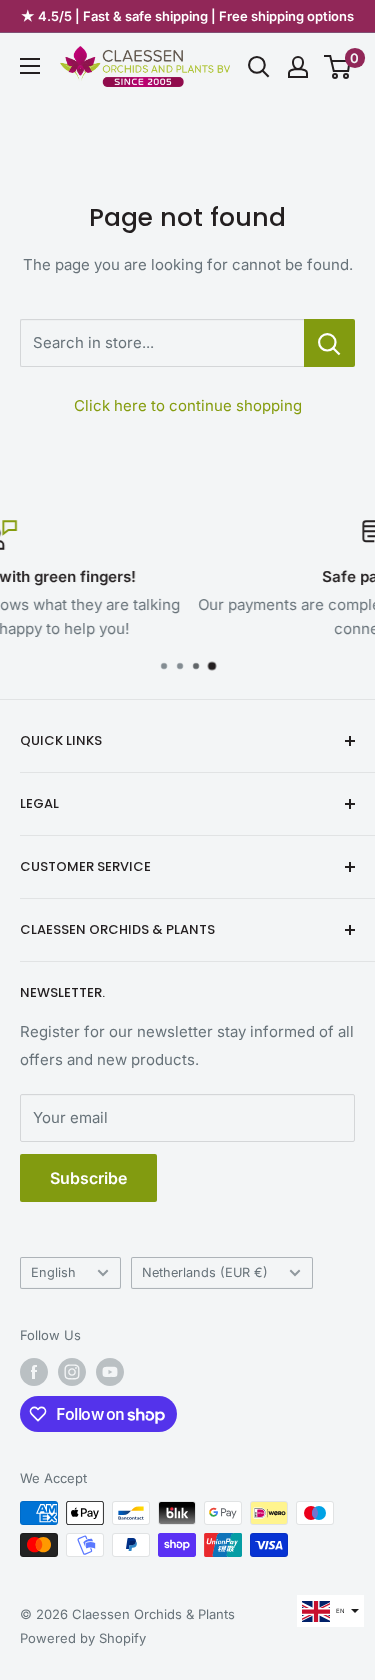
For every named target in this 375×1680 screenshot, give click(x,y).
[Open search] (259, 67)
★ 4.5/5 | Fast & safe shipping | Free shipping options (187, 16)
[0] (338, 67)
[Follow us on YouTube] (110, 1372)
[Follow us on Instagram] (72, 1372)
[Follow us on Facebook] (34, 1372)
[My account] (298, 67)
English (53, 1272)
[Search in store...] (329, 343)
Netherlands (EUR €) (205, 1272)
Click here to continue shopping (188, 405)
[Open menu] (30, 66)
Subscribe (88, 1178)
